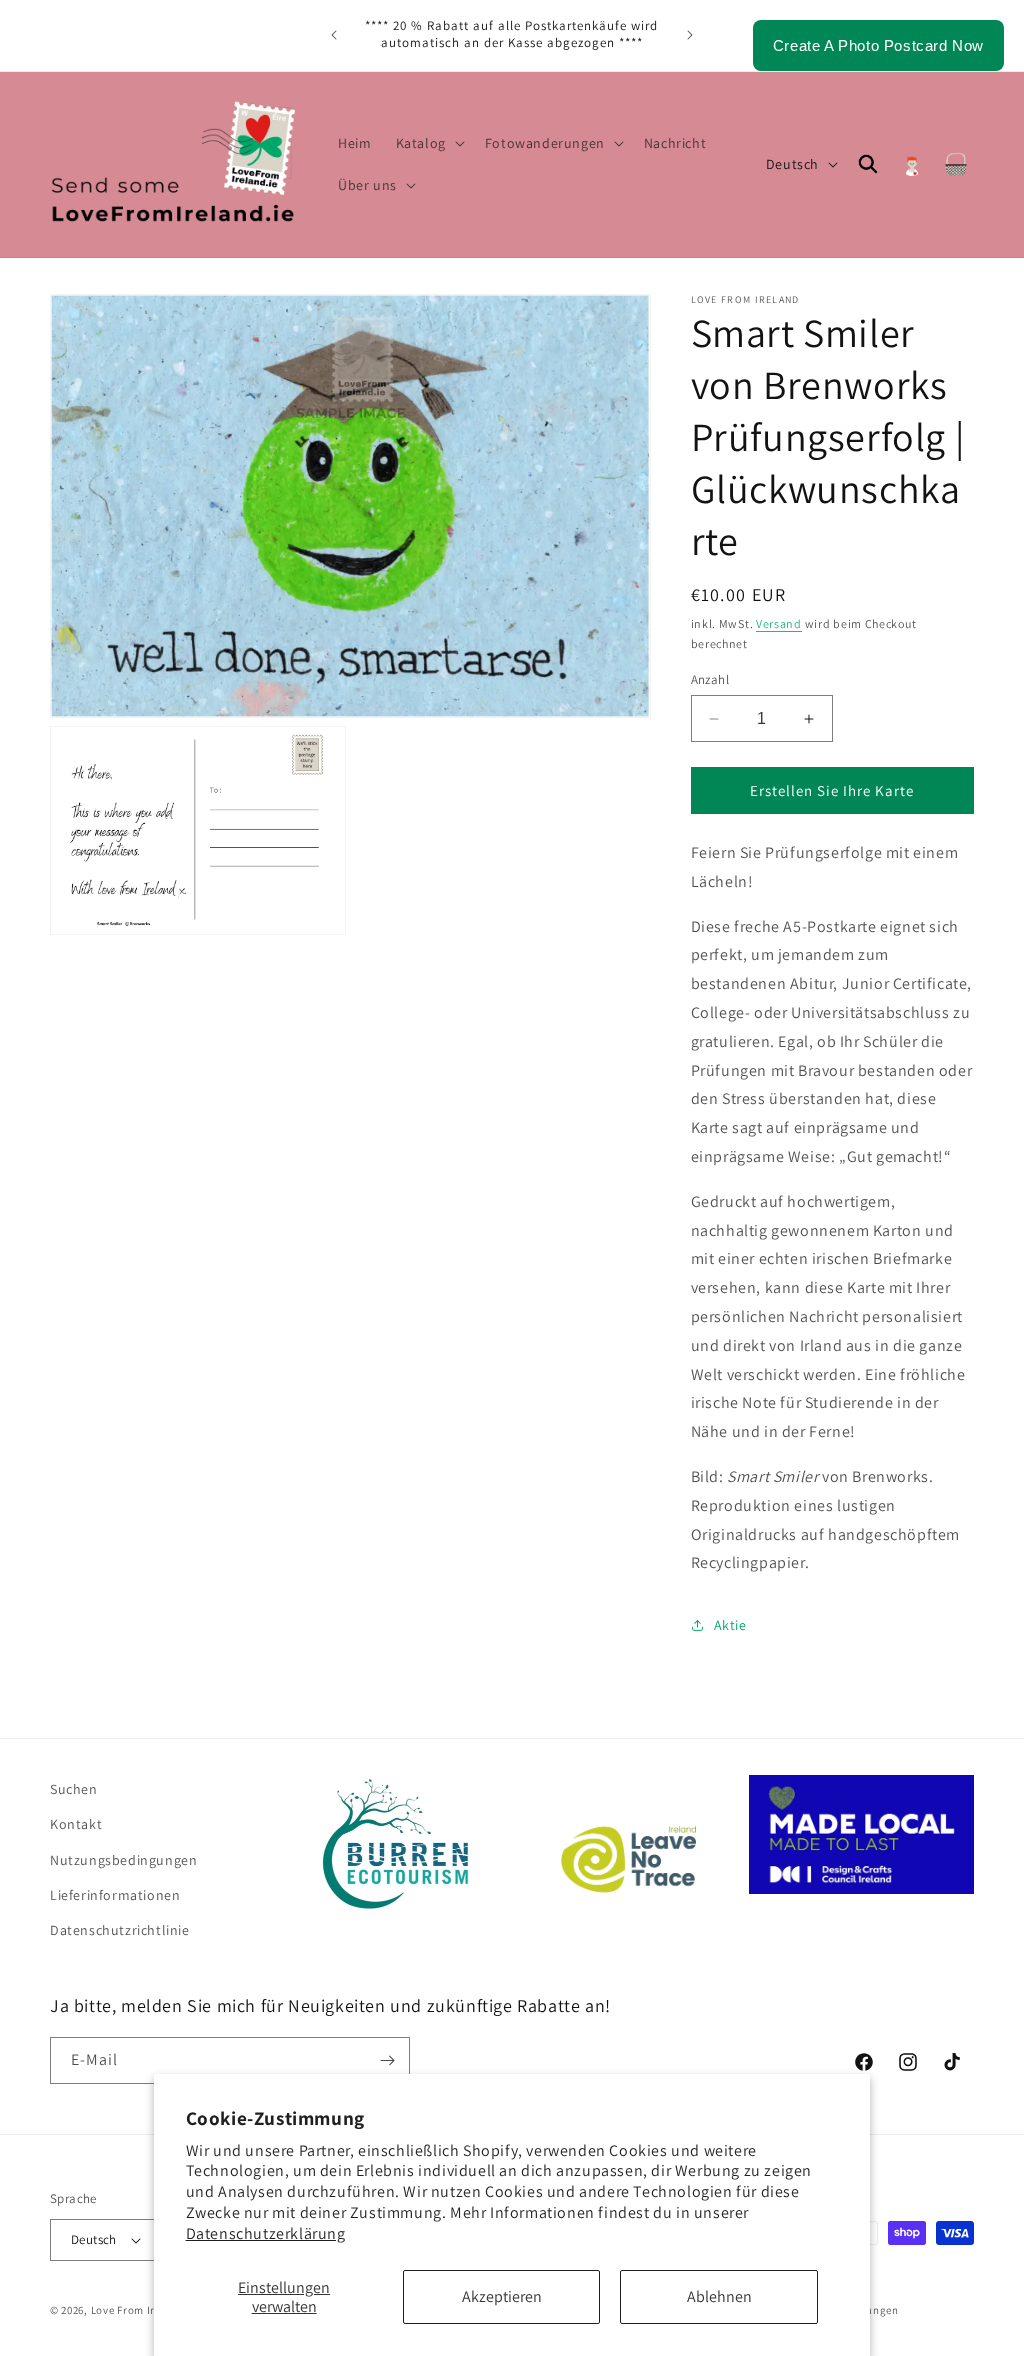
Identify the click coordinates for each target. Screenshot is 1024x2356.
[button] (428, 143)
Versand (779, 623)
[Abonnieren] (387, 2060)
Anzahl (710, 679)
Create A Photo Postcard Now (878, 45)
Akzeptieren (502, 2296)
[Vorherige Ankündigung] (334, 35)
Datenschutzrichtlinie (120, 1930)
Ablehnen (719, 2296)
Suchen (74, 1789)
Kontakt (76, 1824)
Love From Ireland (138, 2310)
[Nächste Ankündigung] (690, 35)
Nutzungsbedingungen (123, 1860)
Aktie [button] (730, 1625)
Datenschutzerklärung (266, 2233)
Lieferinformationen (115, 1895)
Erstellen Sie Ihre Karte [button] (832, 790)
